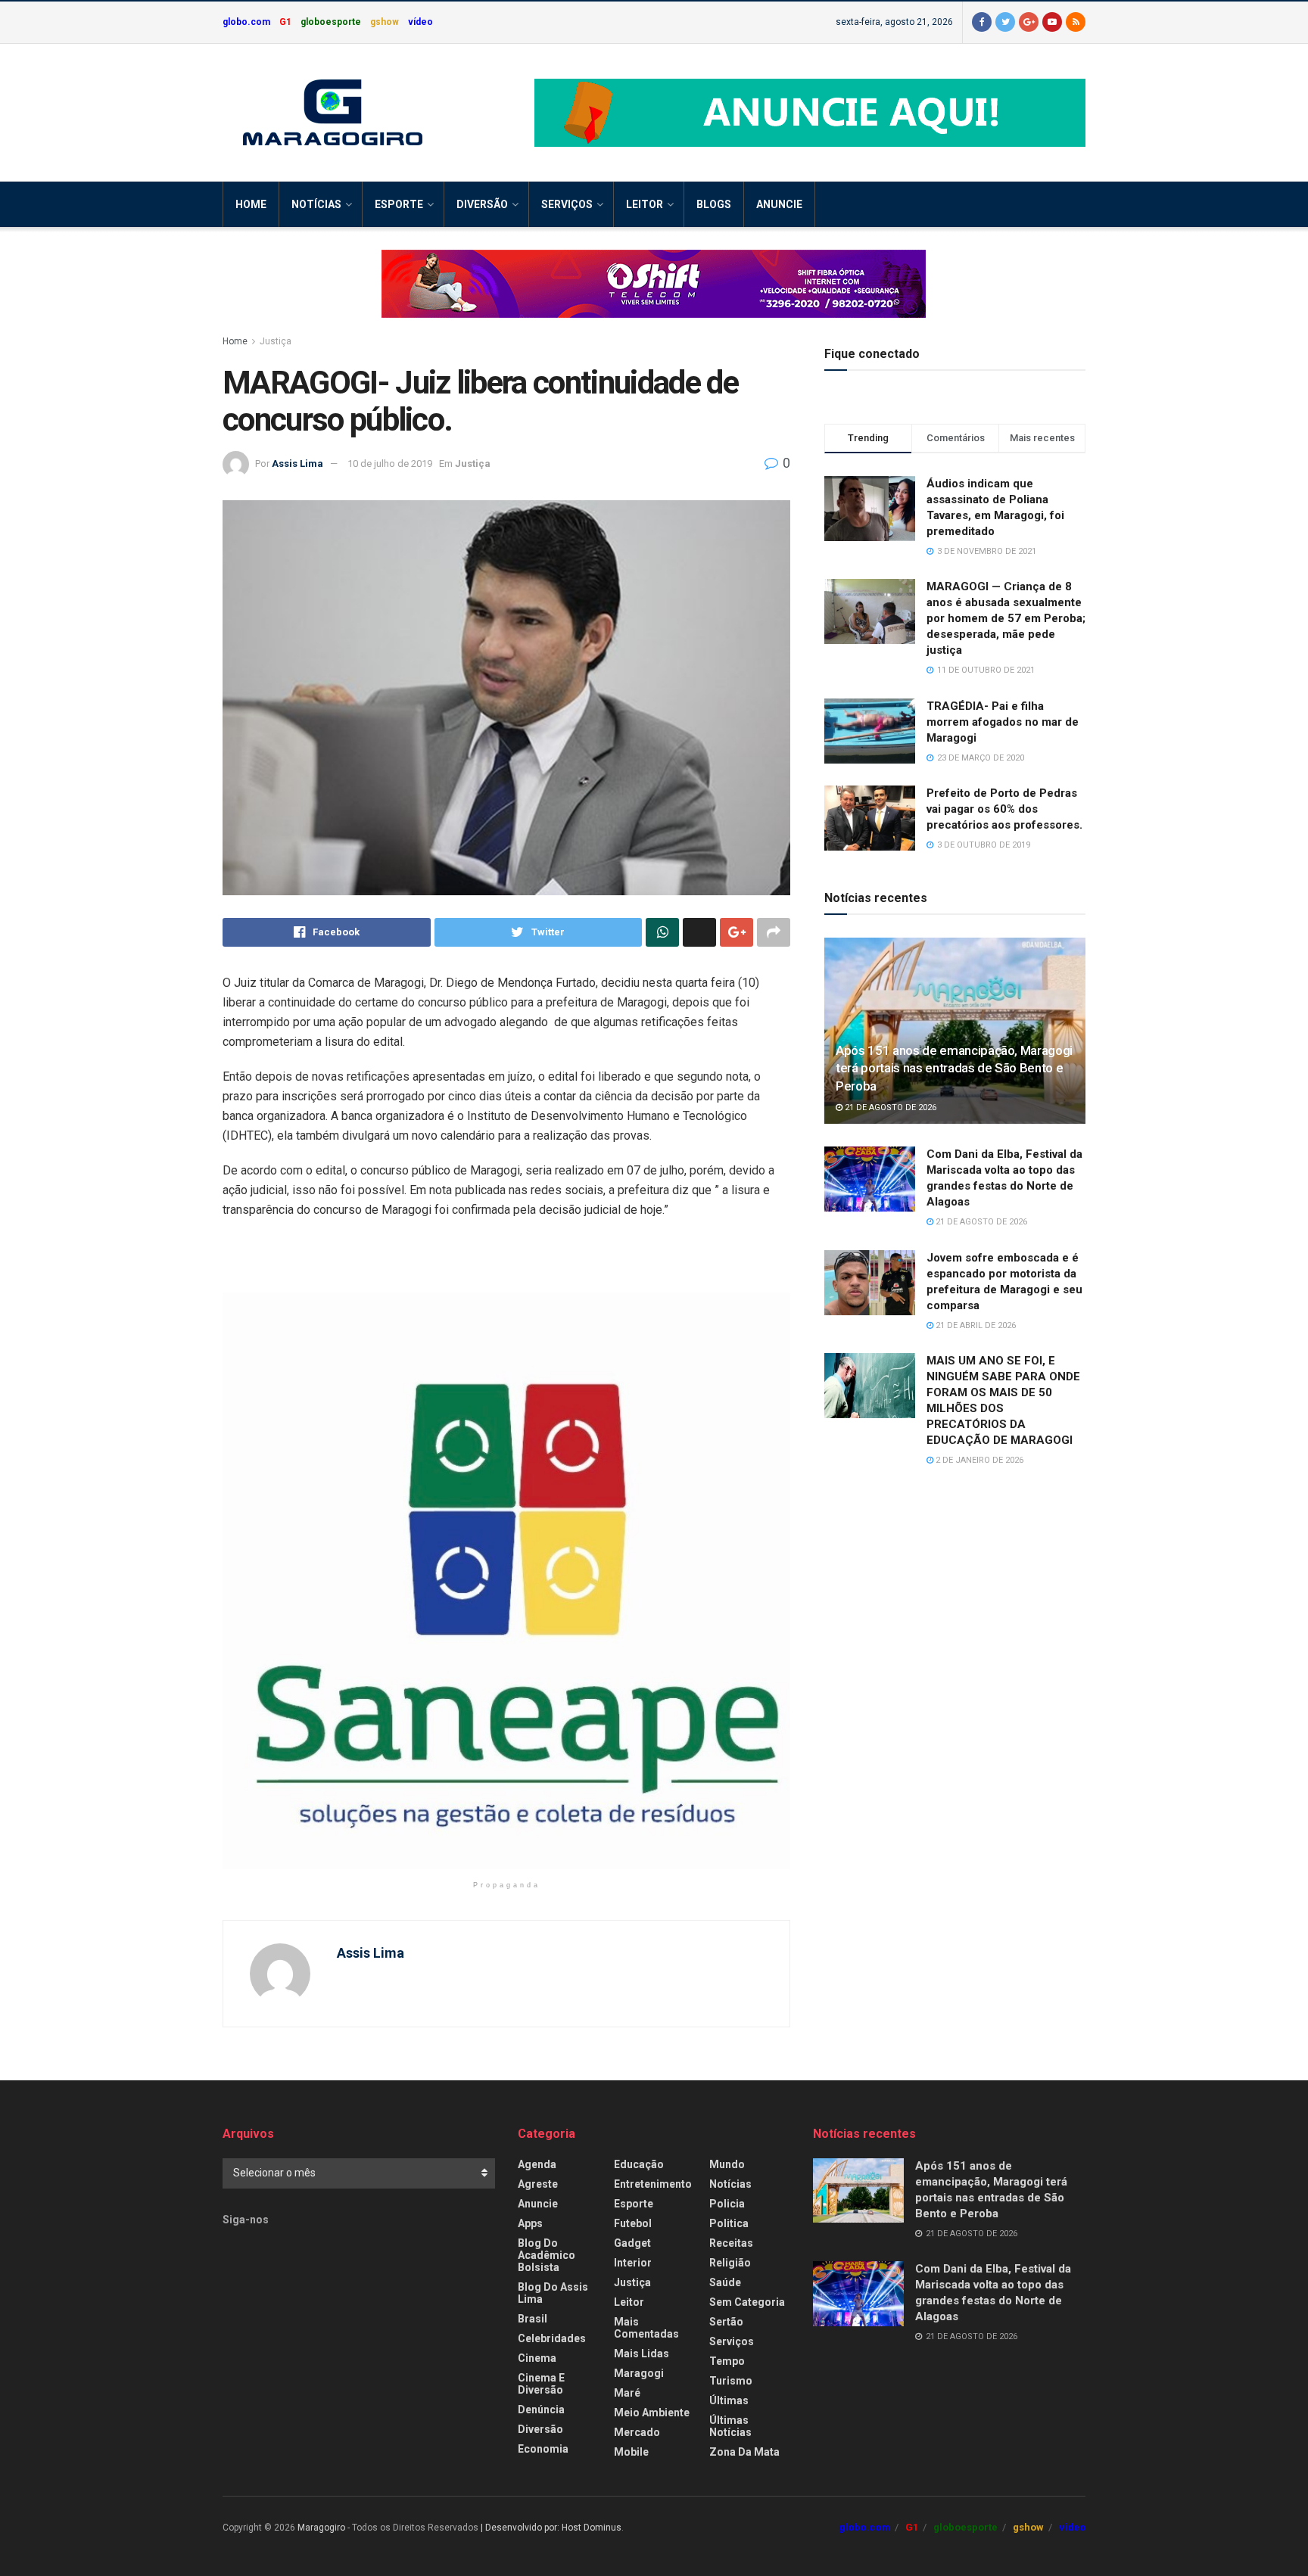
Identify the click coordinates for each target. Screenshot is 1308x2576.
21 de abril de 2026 (975, 1325)
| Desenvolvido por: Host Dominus (551, 2528)
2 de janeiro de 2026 (978, 1460)
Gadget (632, 2243)
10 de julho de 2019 (390, 464)
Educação (639, 2164)
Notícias (316, 204)
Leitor (645, 204)
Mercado (637, 2432)
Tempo (727, 2361)
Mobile (631, 2452)
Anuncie (779, 204)
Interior (633, 2263)
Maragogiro (321, 2528)
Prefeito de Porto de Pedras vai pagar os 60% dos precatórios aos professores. (1004, 809)
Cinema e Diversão (541, 2384)
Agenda (537, 2164)
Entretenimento (653, 2184)
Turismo (731, 2381)
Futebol (633, 2223)
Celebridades (552, 2338)
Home (251, 204)
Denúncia (541, 2410)
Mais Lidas (642, 2354)
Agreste (538, 2184)
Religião (730, 2263)
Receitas (731, 2243)
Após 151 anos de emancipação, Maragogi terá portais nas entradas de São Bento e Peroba (954, 1069)
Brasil (533, 2319)
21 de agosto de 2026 (889, 1108)
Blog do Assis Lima (553, 2293)
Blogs (714, 204)
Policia (727, 2204)
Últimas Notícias (730, 2426)
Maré (627, 2393)
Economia (543, 2449)
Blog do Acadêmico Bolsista (547, 2255)
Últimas (729, 2400)
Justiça (276, 341)
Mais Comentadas (646, 2328)
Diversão (482, 204)
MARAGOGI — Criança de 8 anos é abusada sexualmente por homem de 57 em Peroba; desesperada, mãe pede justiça (1006, 618)
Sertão (726, 2322)
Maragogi (639, 2373)
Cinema (537, 2358)
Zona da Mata (744, 2452)
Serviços (567, 204)
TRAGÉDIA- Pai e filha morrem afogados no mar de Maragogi (1003, 722)
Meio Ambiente (652, 2413)
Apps (530, 2223)
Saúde (725, 2282)
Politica (729, 2223)
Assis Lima (297, 464)
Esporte (399, 204)
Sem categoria (747, 2302)
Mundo (727, 2164)
